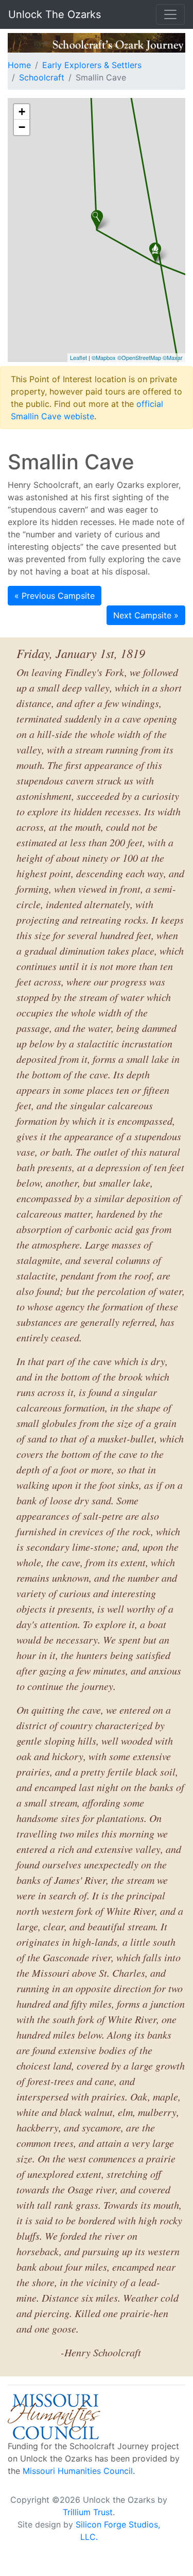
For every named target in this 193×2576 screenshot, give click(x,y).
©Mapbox (104, 357)
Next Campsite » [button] (146, 615)
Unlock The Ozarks (55, 14)
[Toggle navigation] (170, 14)
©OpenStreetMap (139, 357)
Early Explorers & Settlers (92, 65)
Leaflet (78, 357)
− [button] (22, 127)
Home (19, 65)
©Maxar (173, 357)
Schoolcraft (42, 77)
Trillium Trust (88, 2512)
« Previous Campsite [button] (55, 596)
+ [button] (22, 112)
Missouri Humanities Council (78, 2471)
